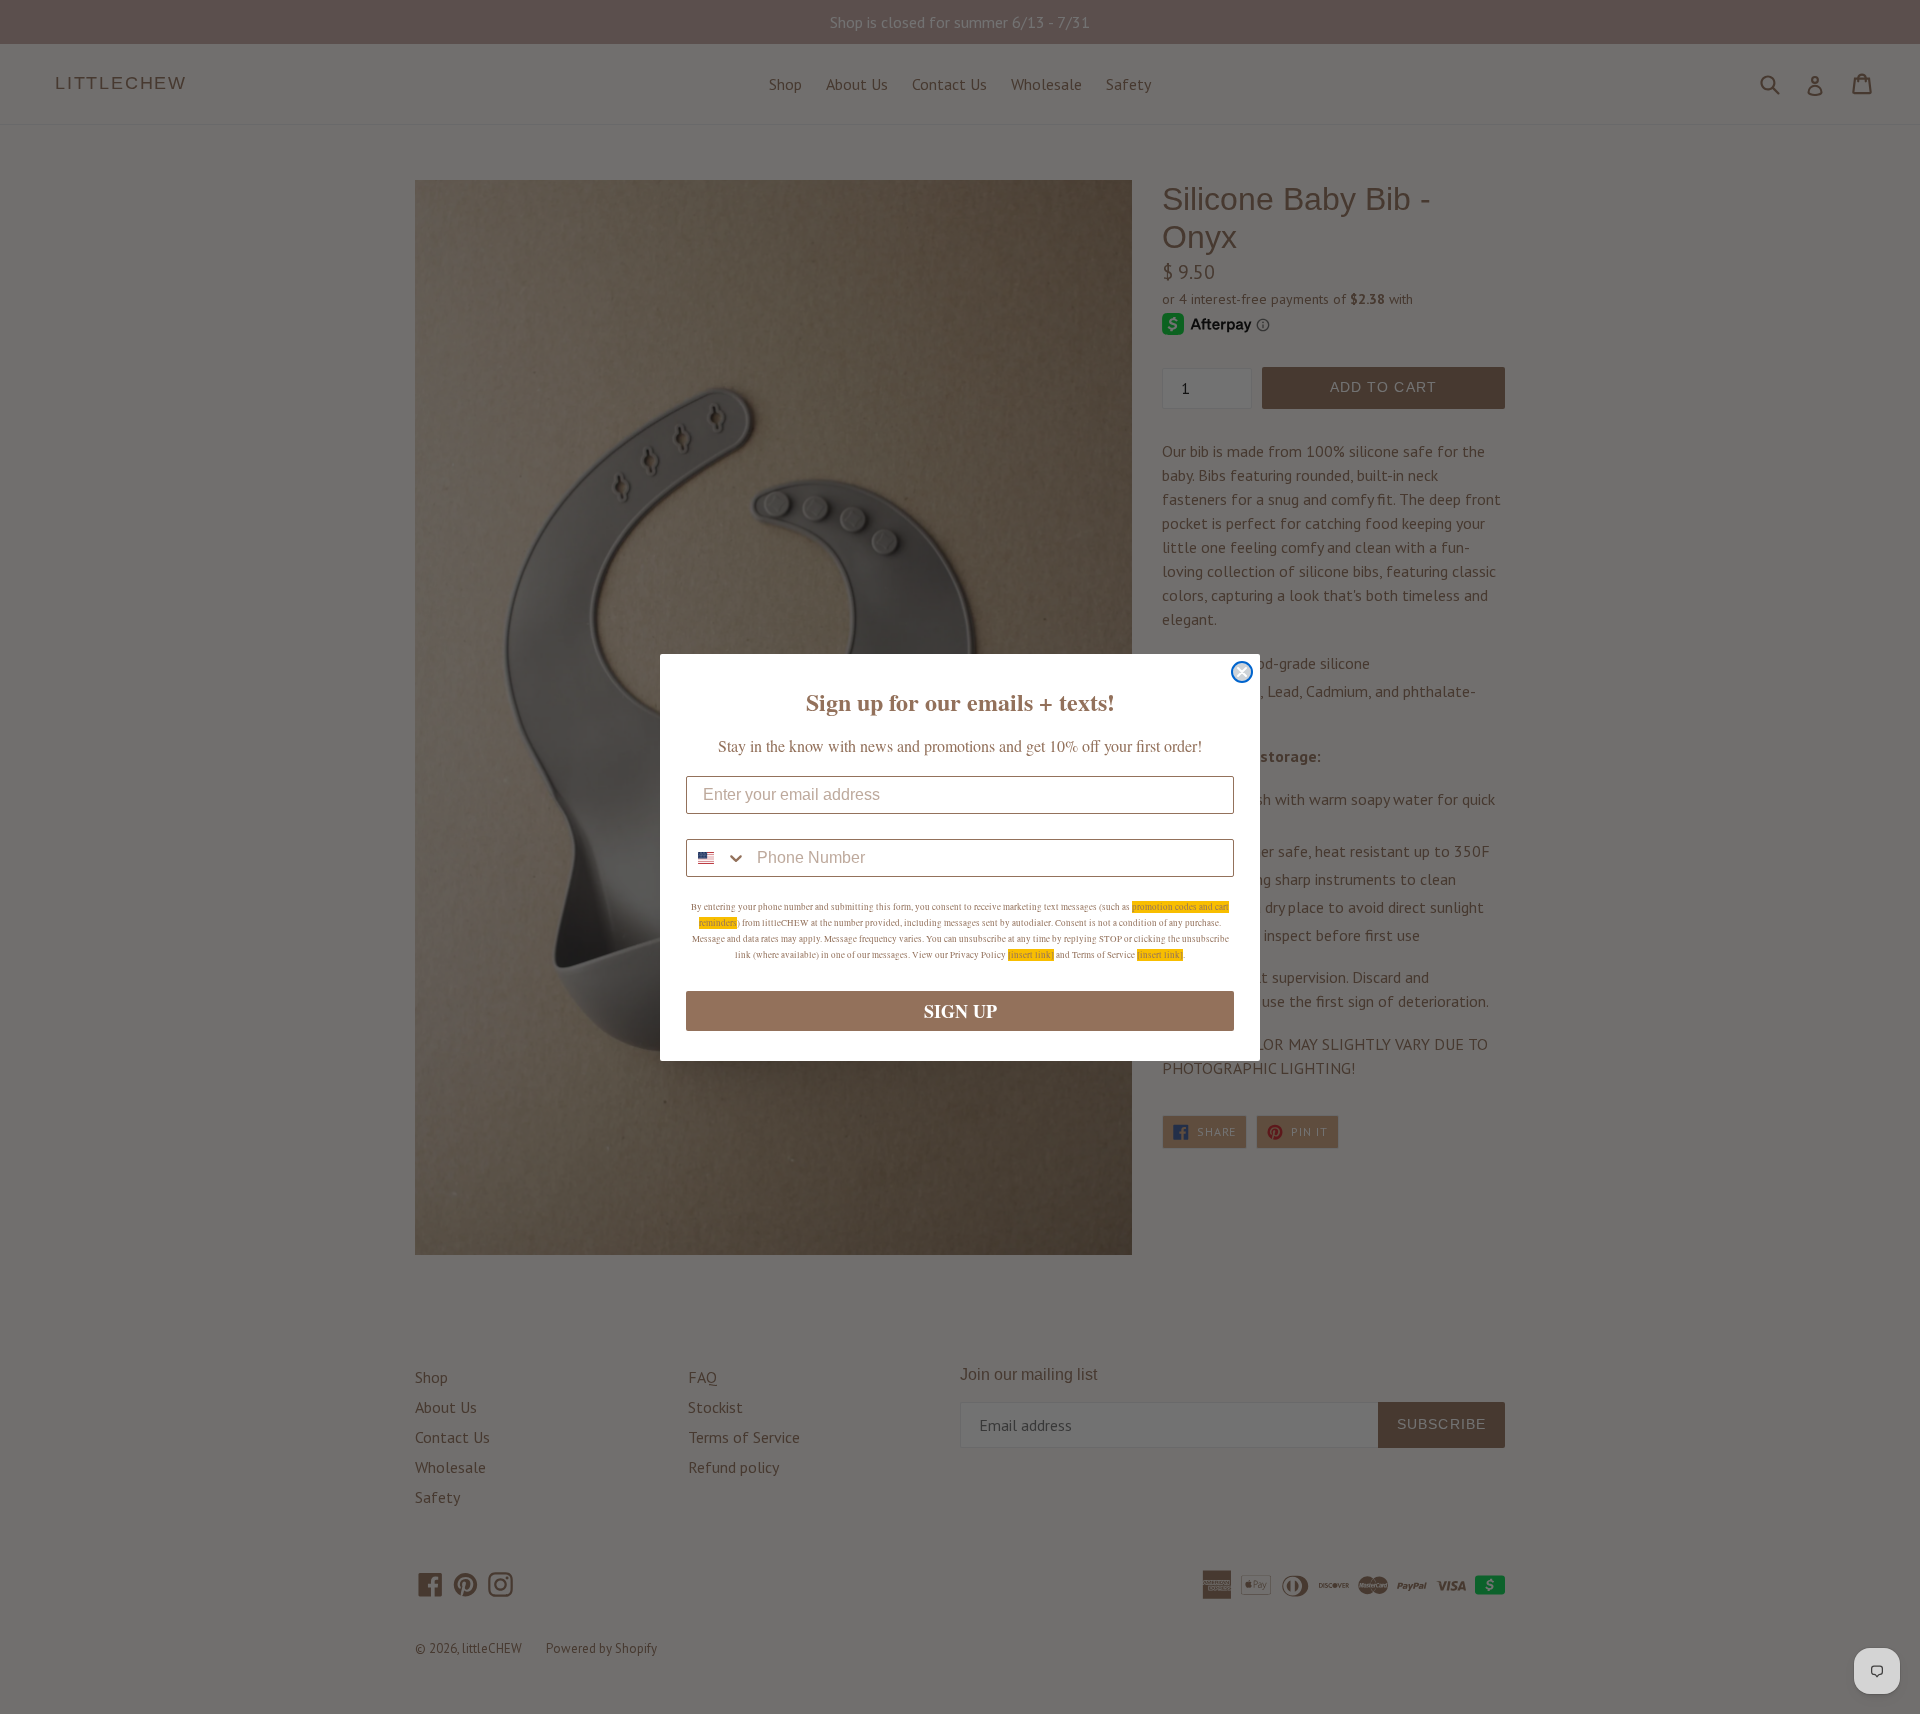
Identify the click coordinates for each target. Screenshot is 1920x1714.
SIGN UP (960, 1011)
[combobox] (717, 858)
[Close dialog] (1242, 672)
